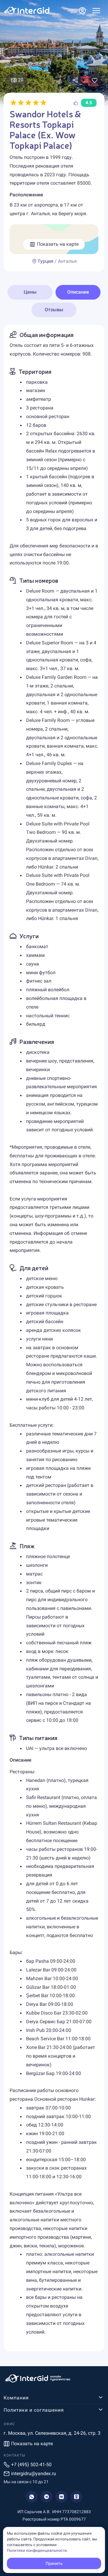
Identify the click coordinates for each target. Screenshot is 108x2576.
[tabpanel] (54, 1338)
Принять (54, 2563)
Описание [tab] (78, 292)
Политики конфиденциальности (37, 2550)
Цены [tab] (30, 292)
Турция (45, 261)
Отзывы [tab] (54, 310)
